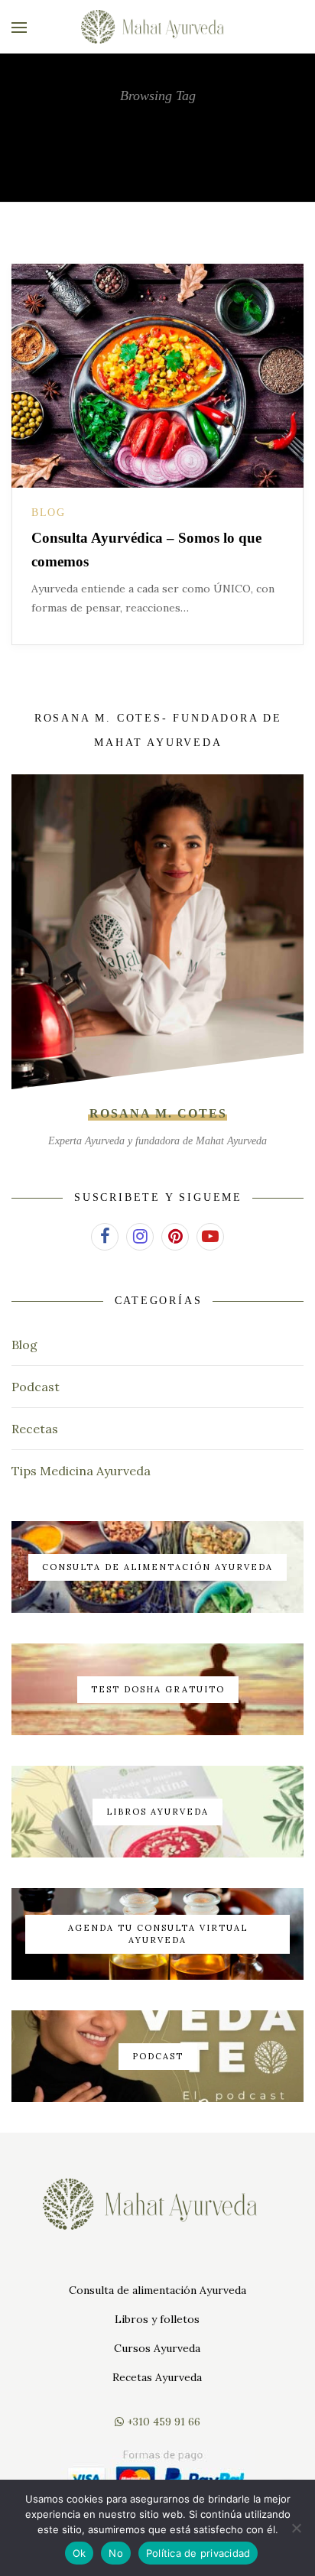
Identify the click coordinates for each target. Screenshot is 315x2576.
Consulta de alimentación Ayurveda (157, 2290)
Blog (48, 513)
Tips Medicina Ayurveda (81, 1471)
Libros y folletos (157, 2319)
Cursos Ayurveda (157, 2348)
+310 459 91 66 (162, 2422)
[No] (296, 2528)
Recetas (35, 1429)
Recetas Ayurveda (157, 2377)
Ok (80, 2553)
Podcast (36, 1387)
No (116, 2553)
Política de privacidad (198, 2553)
